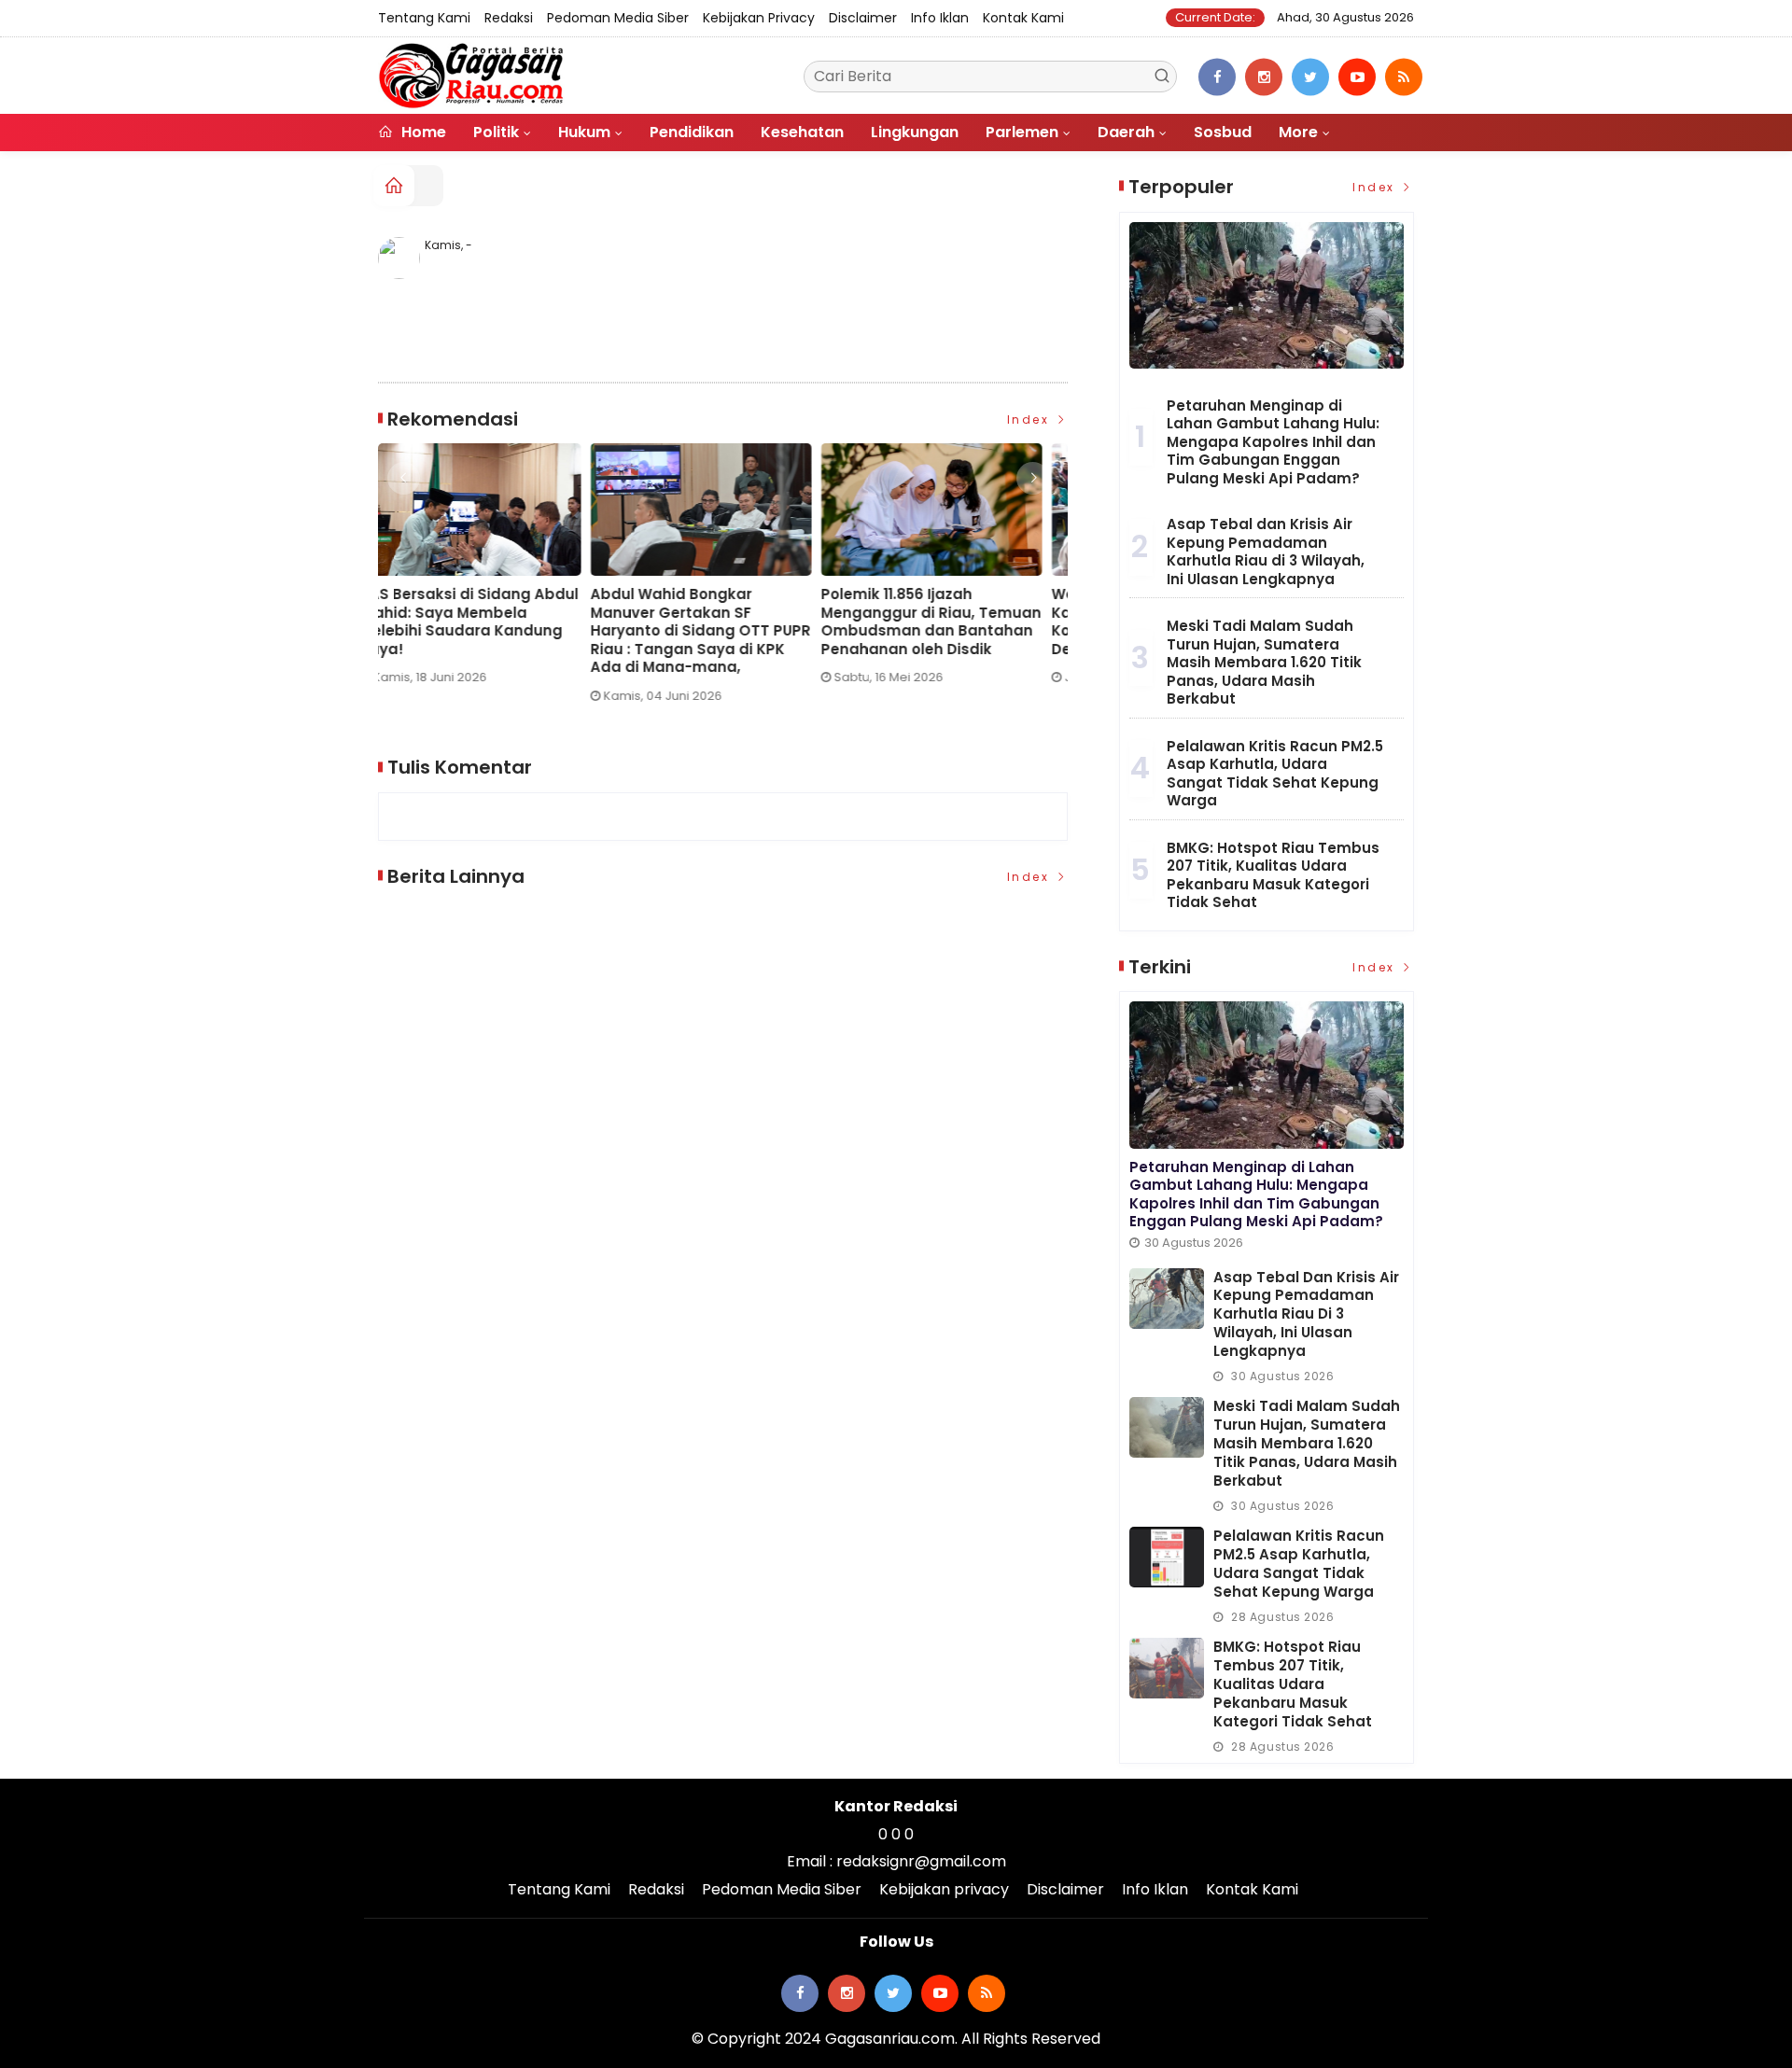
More (1298, 132)
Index (1031, 419)
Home (422, 132)
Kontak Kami (1023, 18)
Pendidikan (692, 132)
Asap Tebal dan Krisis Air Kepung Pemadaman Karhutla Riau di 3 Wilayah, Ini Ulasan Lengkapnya (1266, 552)
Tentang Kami (424, 18)
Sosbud (1223, 132)
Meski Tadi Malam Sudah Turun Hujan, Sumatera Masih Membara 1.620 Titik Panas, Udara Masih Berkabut (1264, 662)
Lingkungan (915, 132)
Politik (496, 132)
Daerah (1126, 132)
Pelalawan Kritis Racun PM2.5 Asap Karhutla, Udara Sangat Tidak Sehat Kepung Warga (1275, 774)
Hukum (584, 132)
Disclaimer (863, 18)
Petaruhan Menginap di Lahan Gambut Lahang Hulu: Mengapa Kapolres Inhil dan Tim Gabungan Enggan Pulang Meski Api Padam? (1273, 442)
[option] (493, 580)
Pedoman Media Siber (618, 18)
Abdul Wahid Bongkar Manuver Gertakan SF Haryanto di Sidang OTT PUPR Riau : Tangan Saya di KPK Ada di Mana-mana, (488, 631)
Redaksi (509, 18)
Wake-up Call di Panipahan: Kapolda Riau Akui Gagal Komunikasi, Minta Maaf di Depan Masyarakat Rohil (944, 622)
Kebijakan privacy (759, 18)
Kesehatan (802, 132)
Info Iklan (940, 18)
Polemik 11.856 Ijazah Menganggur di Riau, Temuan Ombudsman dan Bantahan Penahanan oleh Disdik (719, 622)
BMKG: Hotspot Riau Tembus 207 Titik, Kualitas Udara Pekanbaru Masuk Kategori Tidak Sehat (1273, 875)
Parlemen (1022, 132)
